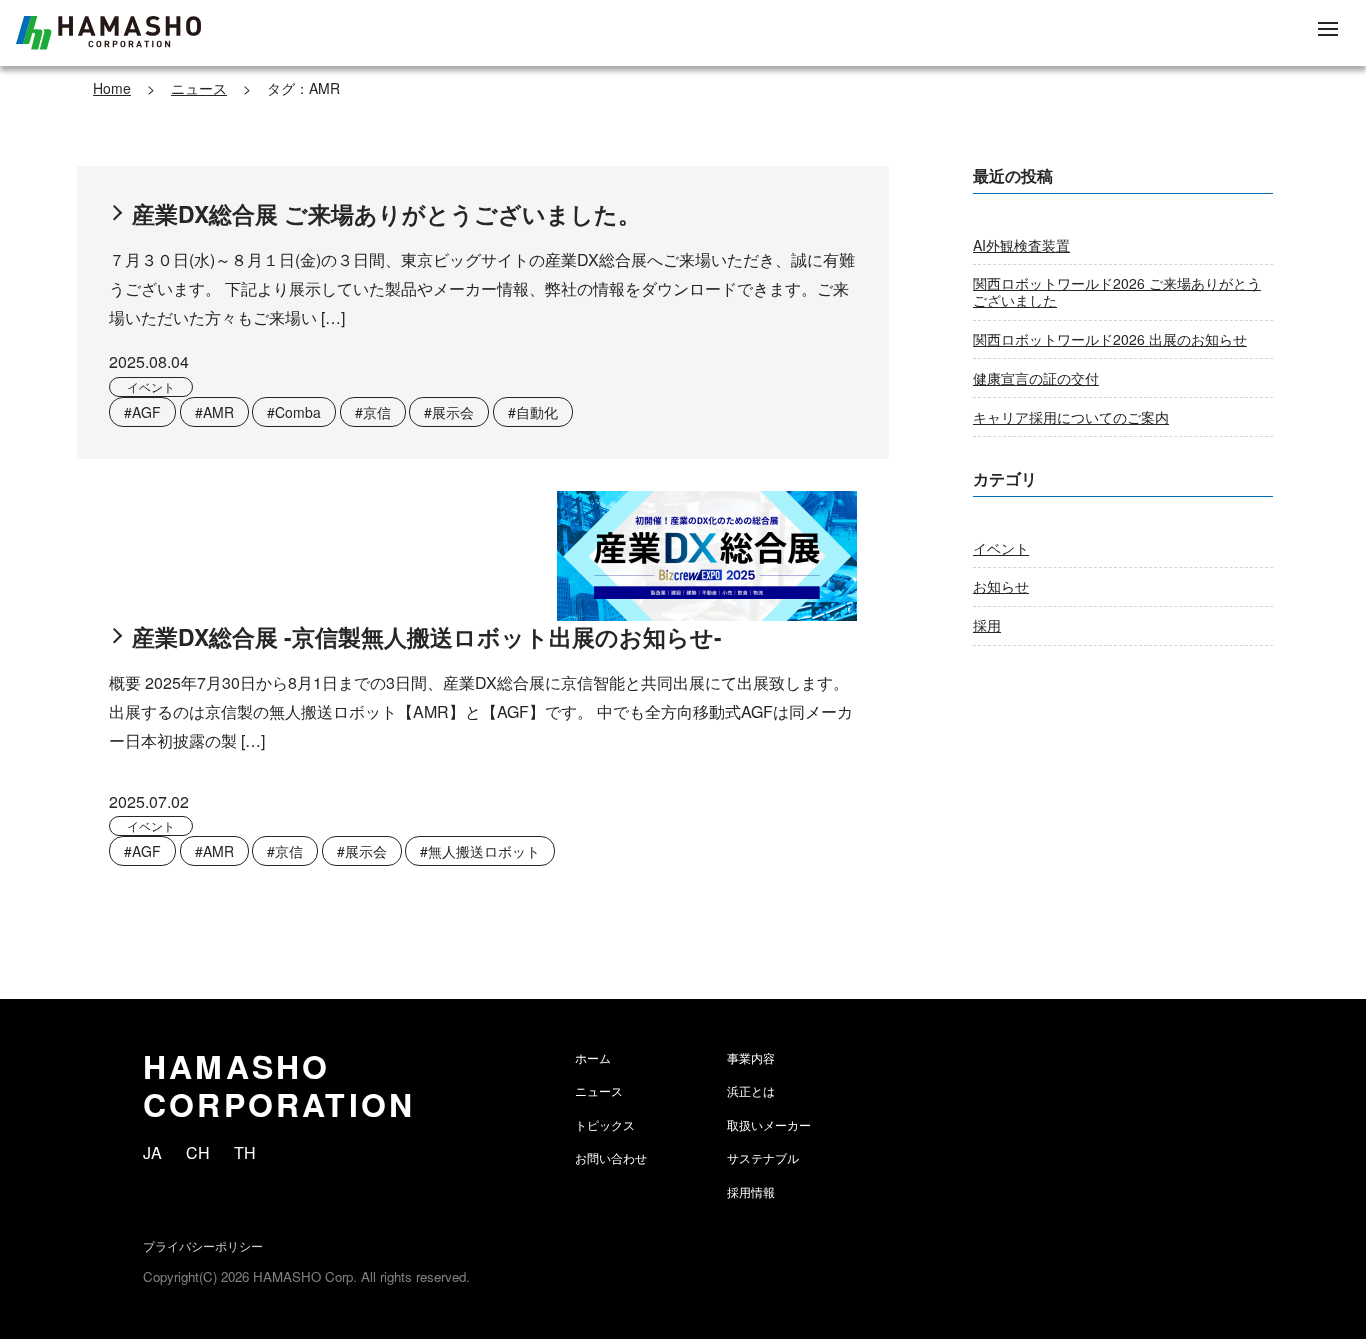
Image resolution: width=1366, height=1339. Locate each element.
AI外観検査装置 (1021, 245)
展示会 (453, 412)
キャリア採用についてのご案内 (1071, 417)
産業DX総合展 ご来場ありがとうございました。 (386, 214)
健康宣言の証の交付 (1036, 378)
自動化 (537, 412)
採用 (987, 625)
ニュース (199, 88)
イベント (151, 386)
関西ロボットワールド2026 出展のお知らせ (1110, 339)
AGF (146, 412)
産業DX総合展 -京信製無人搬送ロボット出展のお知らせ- (427, 637)
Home (112, 88)
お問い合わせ (611, 1157)
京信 (377, 412)
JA (152, 1152)
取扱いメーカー (769, 1124)
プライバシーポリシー (203, 1245)
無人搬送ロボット (484, 851)
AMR (218, 412)
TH (245, 1152)
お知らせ (1001, 586)
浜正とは (751, 1090)
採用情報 (751, 1191)
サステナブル (763, 1157)
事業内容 (751, 1057)
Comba (298, 412)
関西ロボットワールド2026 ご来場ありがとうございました (1117, 291)
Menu (1328, 30)
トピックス (605, 1124)
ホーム (593, 1057)
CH (198, 1152)
